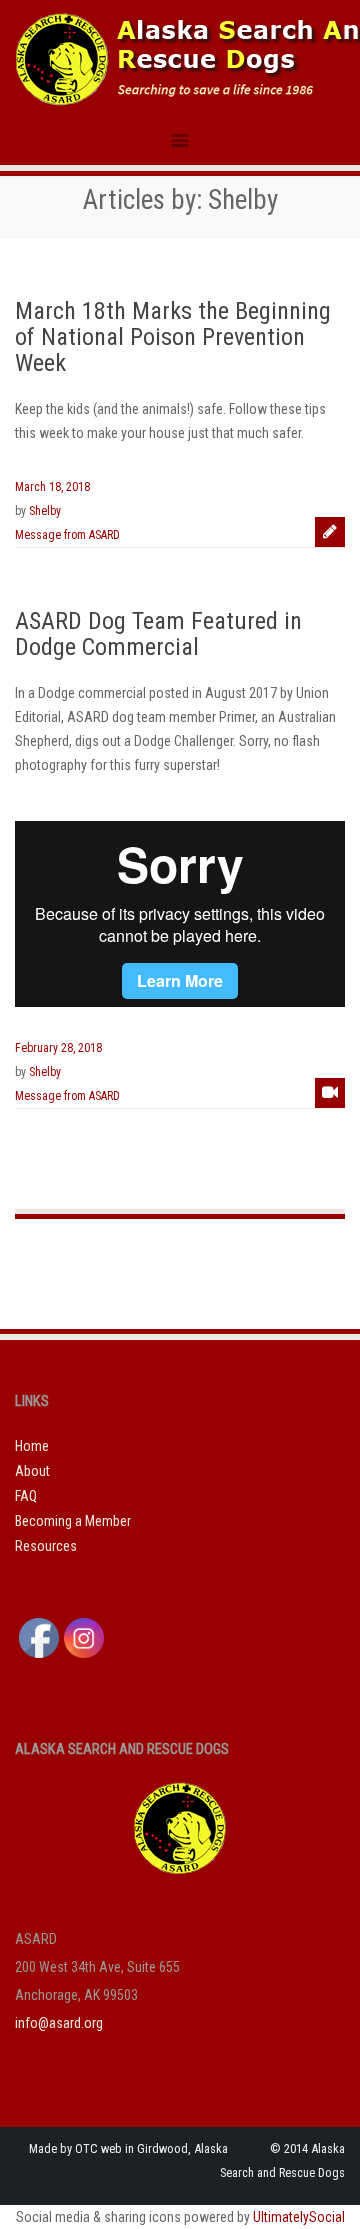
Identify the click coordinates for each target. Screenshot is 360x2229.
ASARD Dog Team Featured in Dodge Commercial (158, 634)
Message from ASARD (67, 535)
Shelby (45, 511)
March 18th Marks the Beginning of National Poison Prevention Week (173, 337)
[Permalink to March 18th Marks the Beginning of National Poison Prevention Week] (330, 532)
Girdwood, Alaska (182, 2148)
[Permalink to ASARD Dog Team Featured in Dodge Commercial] (330, 1093)
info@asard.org (59, 2023)
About (32, 1471)
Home (32, 1446)
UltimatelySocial (299, 2217)
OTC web (98, 2148)
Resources (46, 1546)
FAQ (26, 1496)
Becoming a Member (73, 1521)
